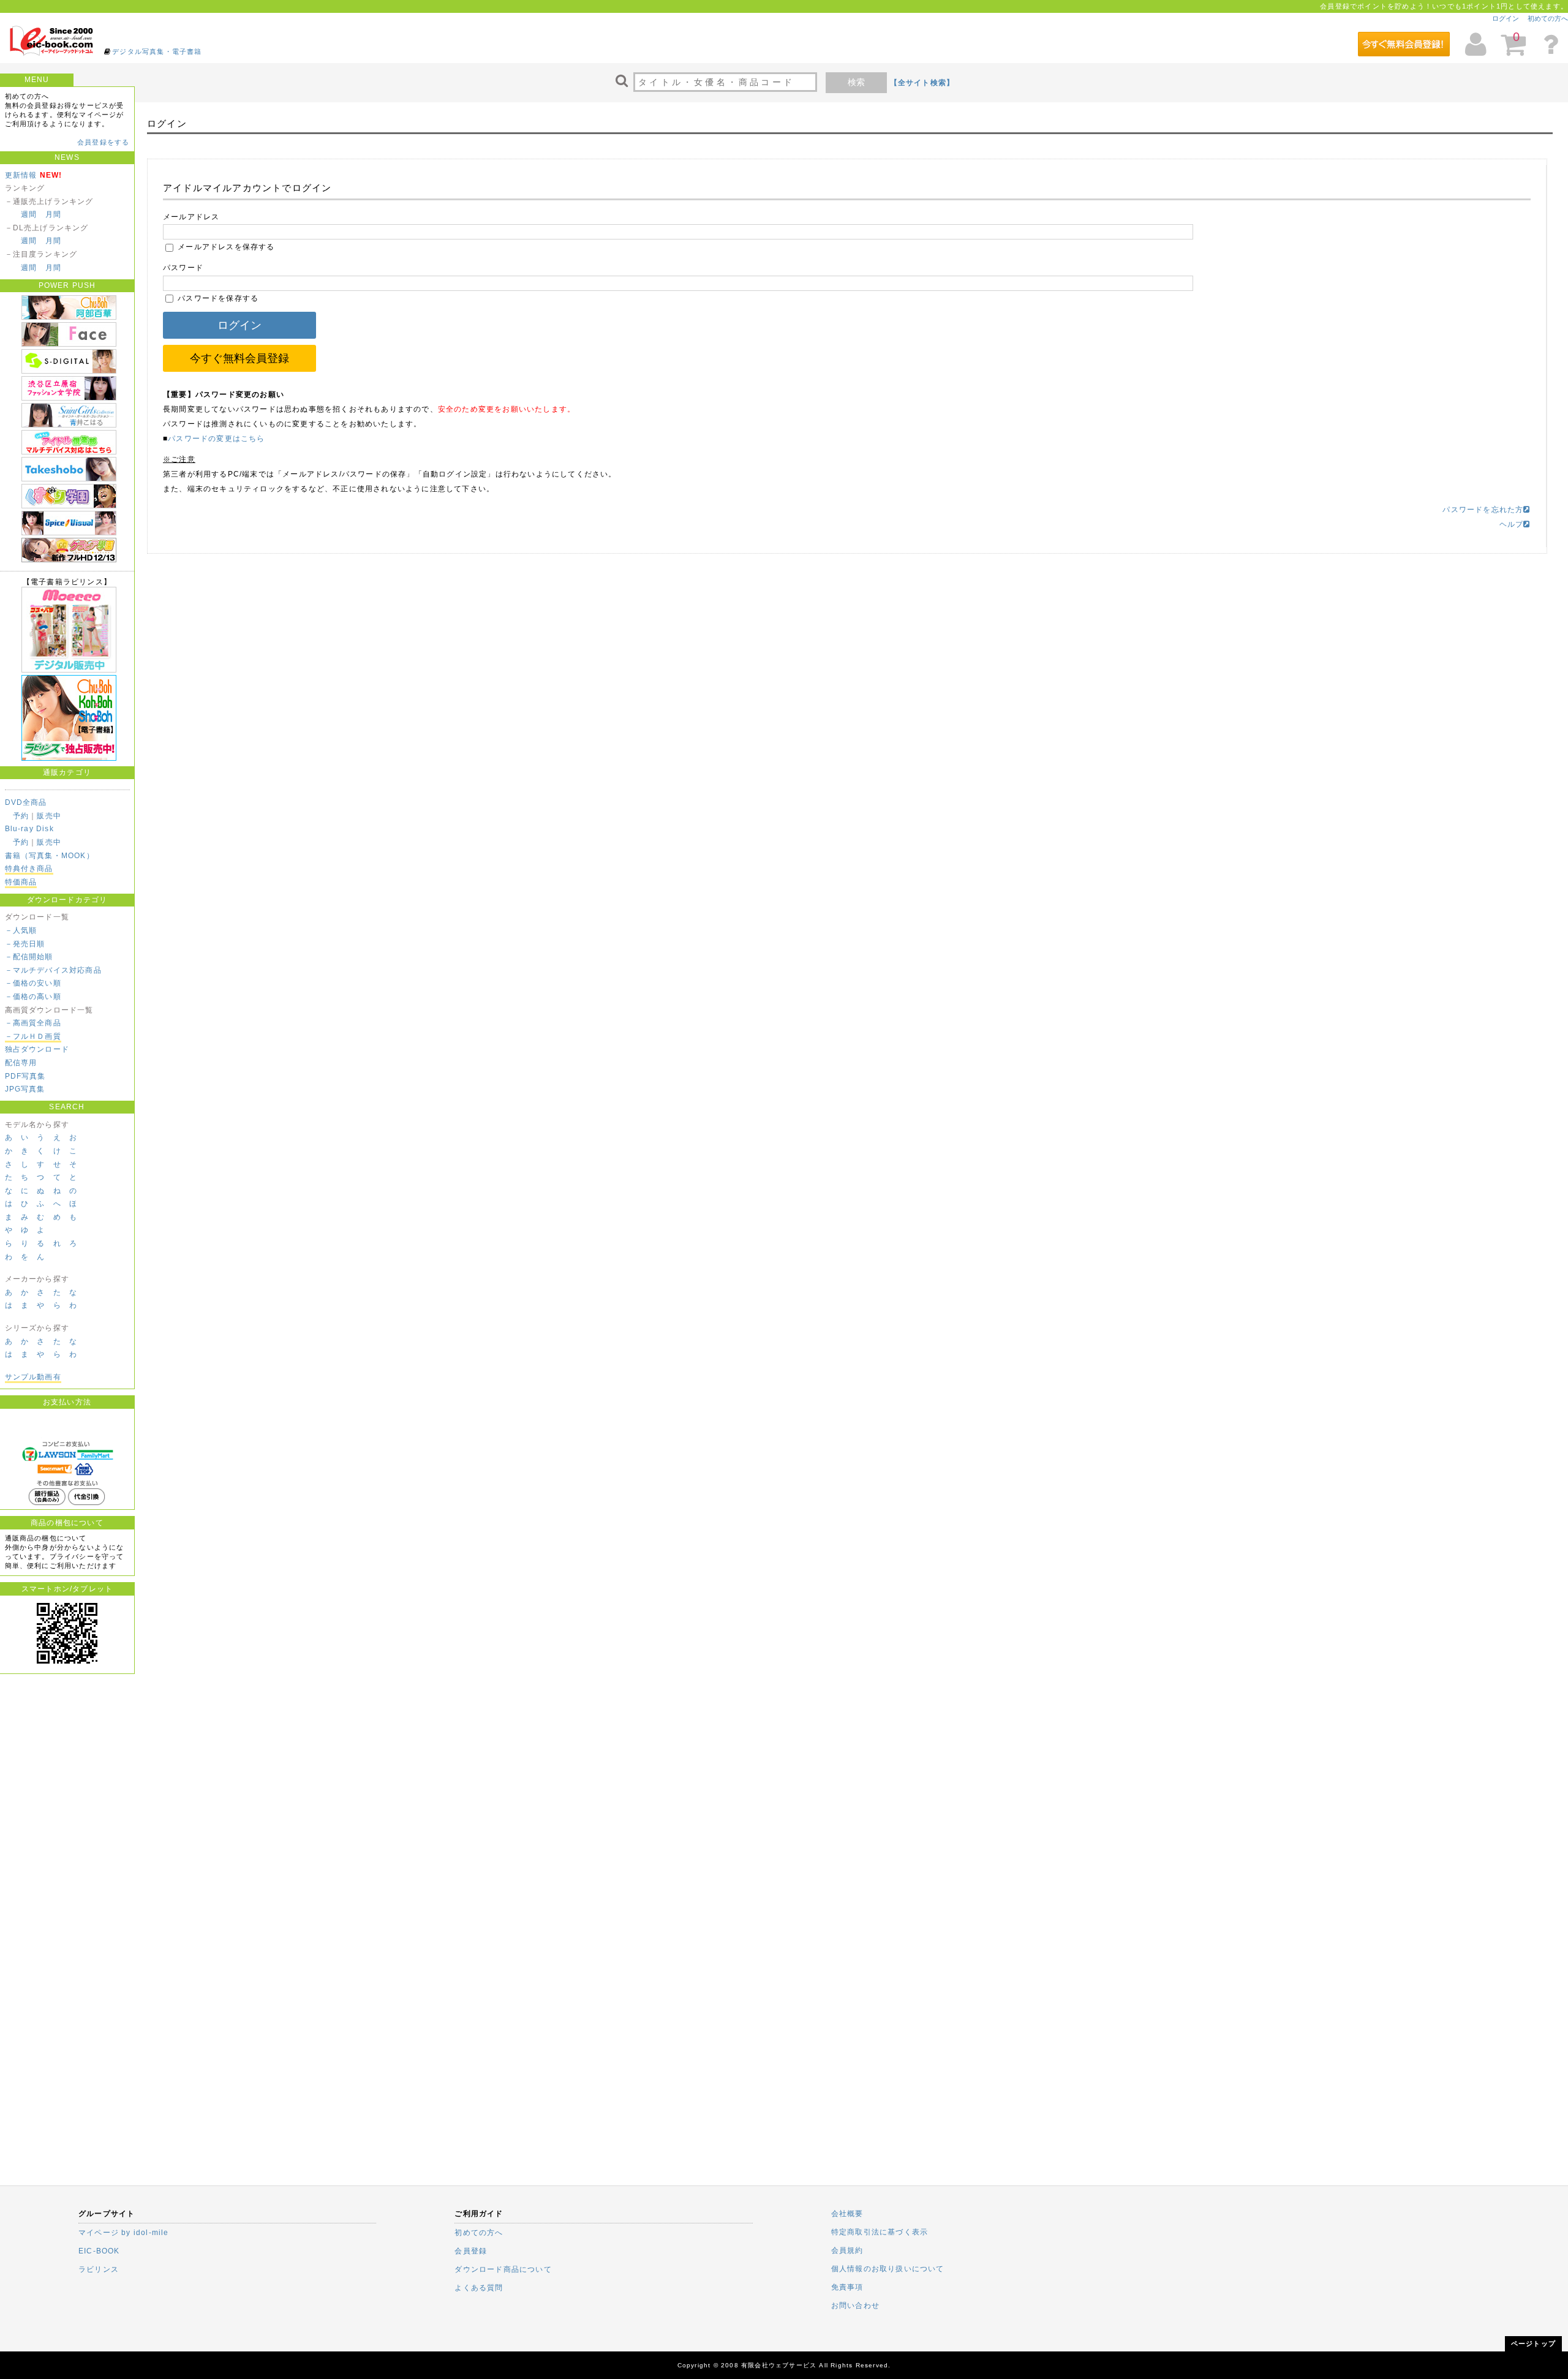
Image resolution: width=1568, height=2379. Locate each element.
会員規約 (847, 2250)
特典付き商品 (29, 869)
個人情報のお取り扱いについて (888, 2269)
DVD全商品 (26, 802)
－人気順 (21, 930)
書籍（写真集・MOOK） (50, 856)
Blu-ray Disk (29, 829)
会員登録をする (103, 142)
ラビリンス (99, 2269)
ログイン (1506, 18)
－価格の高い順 (33, 997)
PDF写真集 (25, 1076)
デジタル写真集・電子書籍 (157, 51)
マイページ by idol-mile (124, 2233)
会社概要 (847, 2214)
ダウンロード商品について (503, 2269)
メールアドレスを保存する (225, 247)
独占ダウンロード (37, 1049)
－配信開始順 (29, 957)
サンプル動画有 (33, 1377)
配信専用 (21, 1063)
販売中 (49, 816)
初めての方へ (1548, 18)
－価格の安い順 (33, 983)
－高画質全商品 (33, 1023)
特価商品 (21, 882)
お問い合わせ (855, 2305)
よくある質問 (479, 2288)
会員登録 (471, 2251)
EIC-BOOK (99, 2251)
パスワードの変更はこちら (216, 439)
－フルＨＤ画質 (33, 1036)
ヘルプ (1512, 524)
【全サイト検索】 (922, 83)
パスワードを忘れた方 (1483, 510)
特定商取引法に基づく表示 (880, 2232)
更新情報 (21, 175)
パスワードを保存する (217, 298)
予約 (21, 816)
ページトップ (1533, 2343)
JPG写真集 (25, 1089)
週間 (29, 214)
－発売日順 (25, 944)
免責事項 (847, 2287)
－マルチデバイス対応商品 (53, 970)
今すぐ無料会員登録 (239, 358)
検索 (856, 82)
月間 (53, 214)
